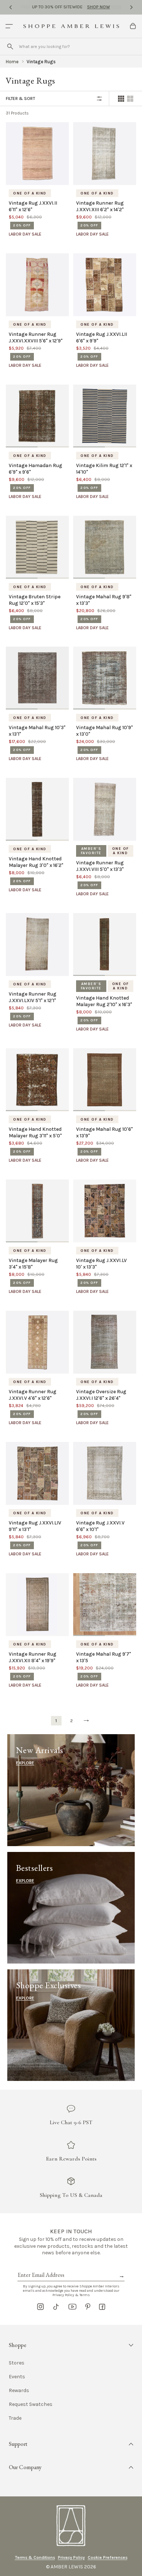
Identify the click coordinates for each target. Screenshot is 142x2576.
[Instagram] (40, 2307)
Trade (15, 2418)
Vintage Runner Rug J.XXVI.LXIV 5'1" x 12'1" (33, 997)
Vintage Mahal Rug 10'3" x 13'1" (37, 731)
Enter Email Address (40, 2267)
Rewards (19, 2391)
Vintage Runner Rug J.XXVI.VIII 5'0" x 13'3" (100, 866)
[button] (71, 2345)
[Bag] (133, 26)
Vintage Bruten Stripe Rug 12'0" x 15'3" (35, 600)
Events (17, 2377)
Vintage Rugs (41, 62)
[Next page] (86, 1721)
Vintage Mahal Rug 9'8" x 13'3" (104, 600)
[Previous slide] (11, 7)
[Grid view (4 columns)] (121, 99)
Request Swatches (31, 2404)
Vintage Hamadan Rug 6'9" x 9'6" (35, 469)
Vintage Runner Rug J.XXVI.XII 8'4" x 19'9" (33, 1657)
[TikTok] (56, 2307)
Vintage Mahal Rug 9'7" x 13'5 (104, 1657)
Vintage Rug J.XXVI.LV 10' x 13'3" (101, 1264)
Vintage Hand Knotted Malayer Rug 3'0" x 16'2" (36, 862)
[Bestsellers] (71, 1908)
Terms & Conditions (35, 2557)
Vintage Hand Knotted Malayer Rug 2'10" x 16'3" (104, 1001)
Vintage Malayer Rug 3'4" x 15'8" (33, 1264)
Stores (17, 2363)
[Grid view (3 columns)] (130, 99)
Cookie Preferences (108, 2557)
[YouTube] (72, 2307)
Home (12, 62)
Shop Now (98, 7)
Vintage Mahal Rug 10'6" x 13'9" (104, 1132)
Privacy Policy (71, 2557)
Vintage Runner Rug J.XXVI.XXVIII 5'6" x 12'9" (36, 337)
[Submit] (10, 47)
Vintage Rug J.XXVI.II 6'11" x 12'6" (33, 206)
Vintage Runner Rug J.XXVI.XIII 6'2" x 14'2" (100, 206)
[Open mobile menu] (9, 26)
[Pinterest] (88, 2307)
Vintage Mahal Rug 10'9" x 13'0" (104, 731)
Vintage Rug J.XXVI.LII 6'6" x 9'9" (102, 337)
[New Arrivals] (71, 1790)
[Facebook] (102, 2307)
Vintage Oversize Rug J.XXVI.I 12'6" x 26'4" (101, 1395)
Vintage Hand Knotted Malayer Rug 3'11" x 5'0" (35, 1132)
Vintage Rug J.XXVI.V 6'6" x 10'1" (100, 1526)
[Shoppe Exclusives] (71, 2025)
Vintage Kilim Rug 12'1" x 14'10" (104, 469)
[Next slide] (131, 7)
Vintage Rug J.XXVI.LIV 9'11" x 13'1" (35, 1526)
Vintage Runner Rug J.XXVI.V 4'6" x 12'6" (33, 1395)
